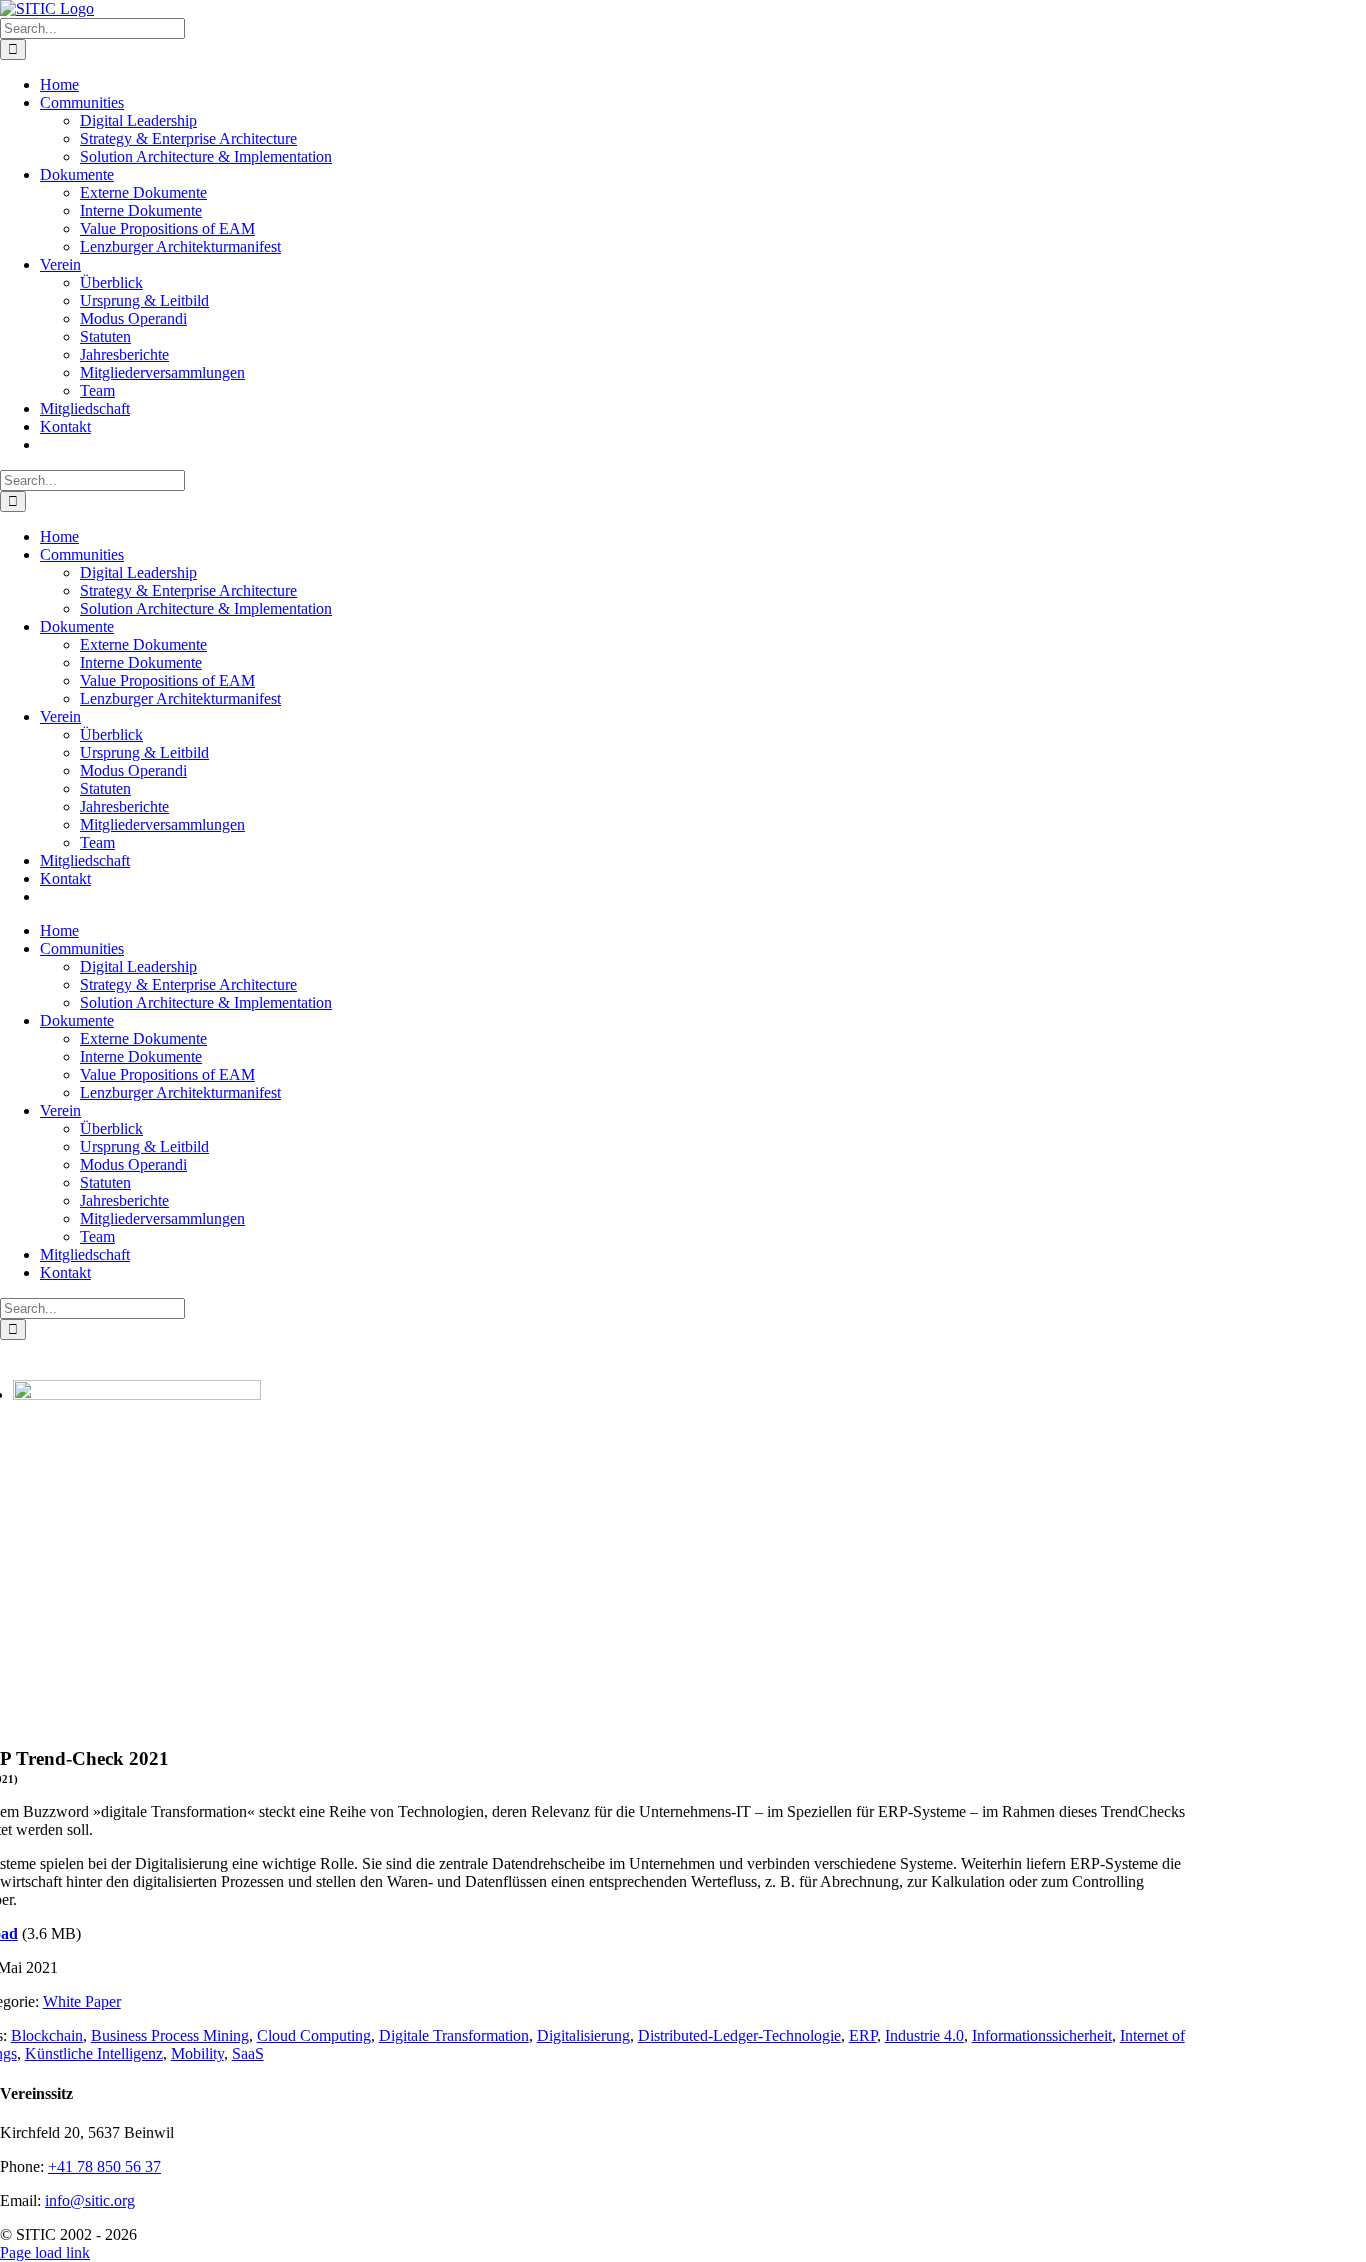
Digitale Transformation (454, 2035)
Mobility (197, 2053)
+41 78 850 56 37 (104, 2166)
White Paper (82, 2001)
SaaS (248, 2053)
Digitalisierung (583, 2035)
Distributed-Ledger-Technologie (739, 2035)
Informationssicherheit (1042, 2035)
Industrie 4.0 (924, 2035)
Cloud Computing (314, 2035)
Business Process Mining (170, 2035)
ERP (863, 2035)
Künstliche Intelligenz (94, 2053)
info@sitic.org (90, 2200)
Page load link (45, 2252)
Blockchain (47, 2035)
